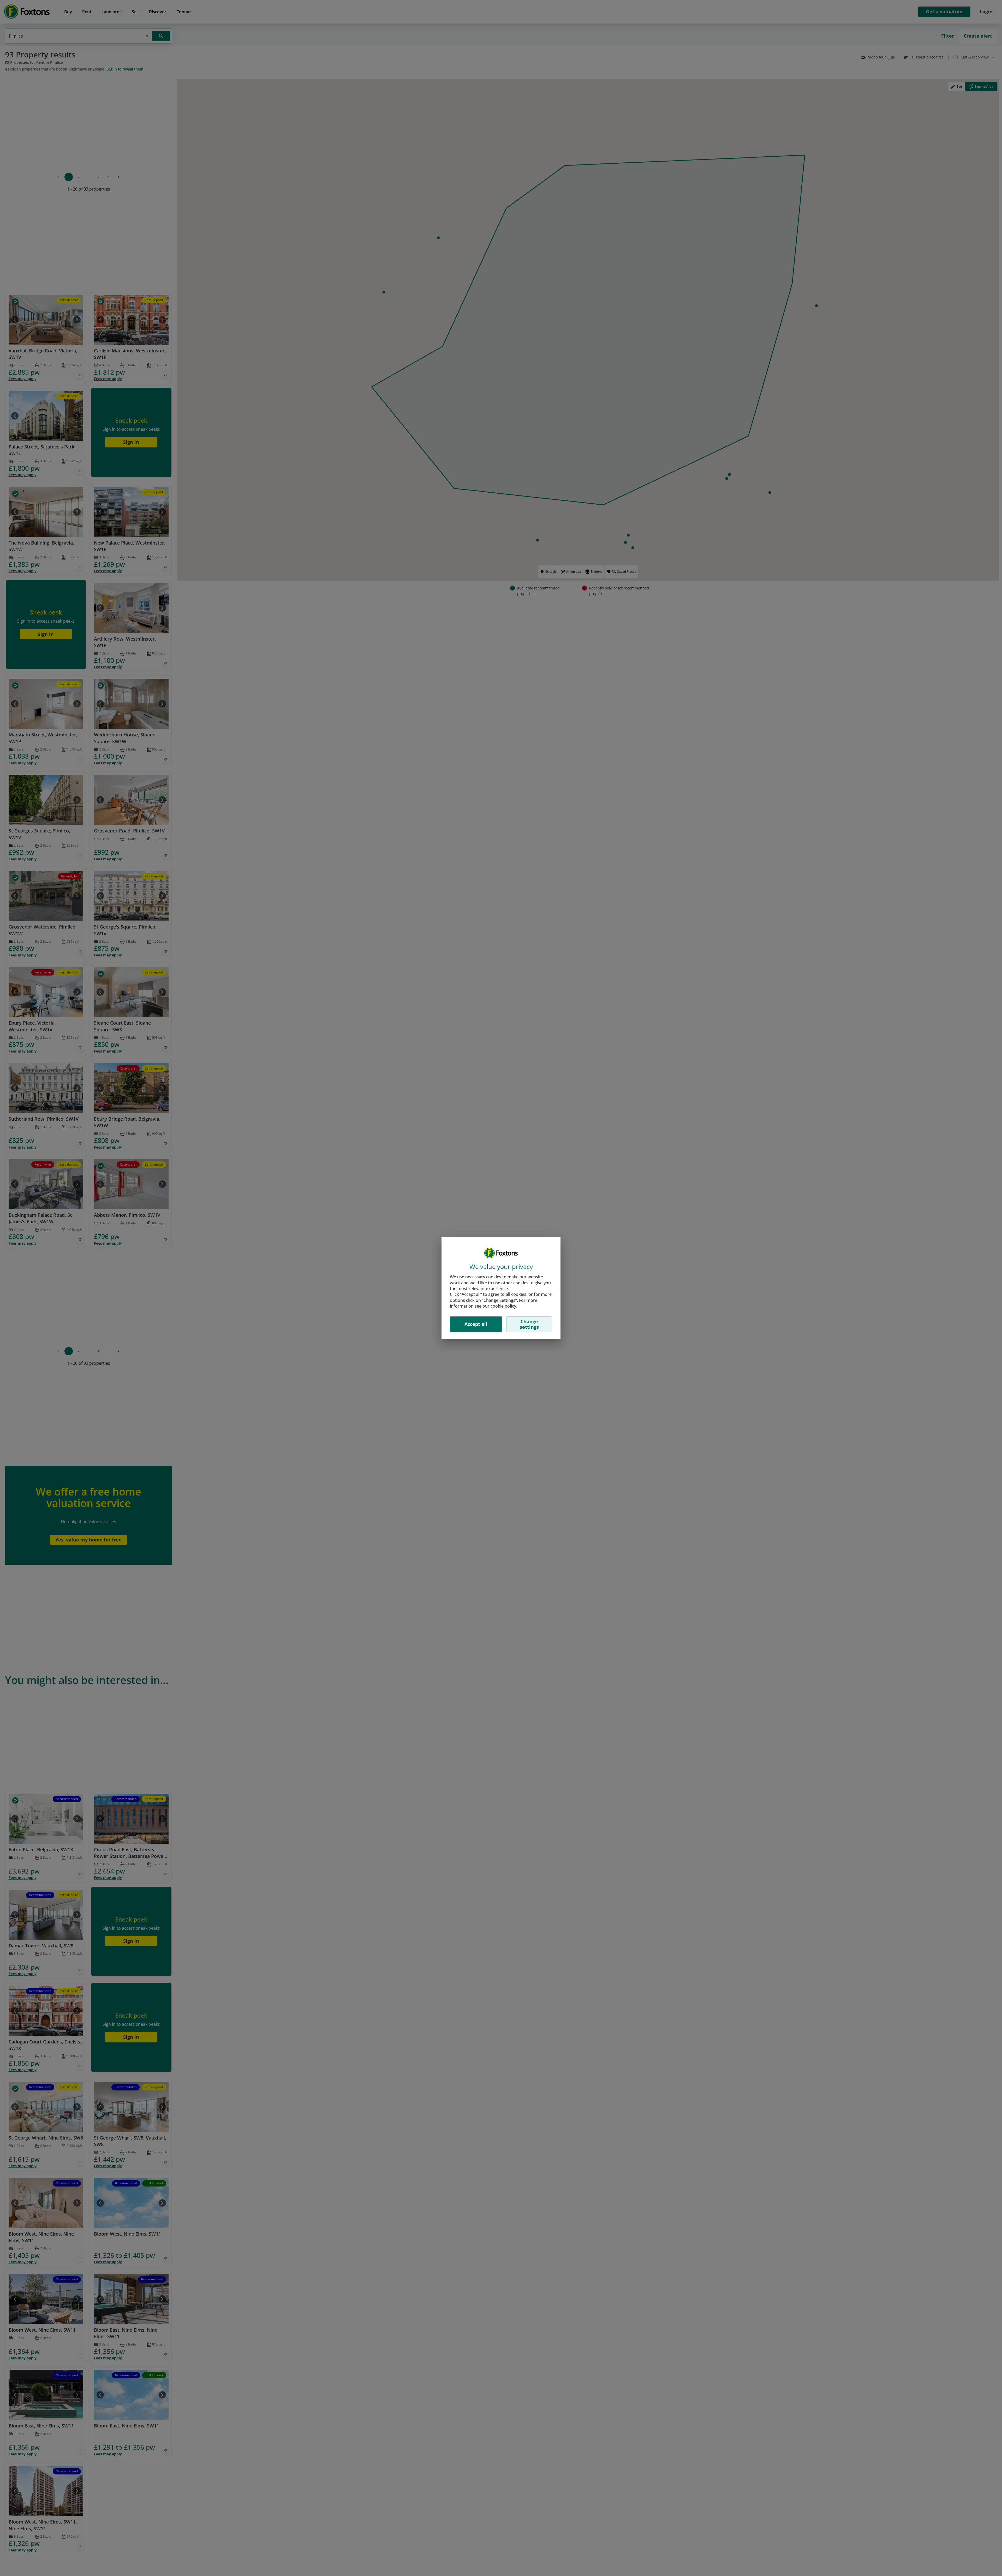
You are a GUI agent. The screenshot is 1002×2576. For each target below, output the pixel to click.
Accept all (476, 1324)
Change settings (529, 1324)
